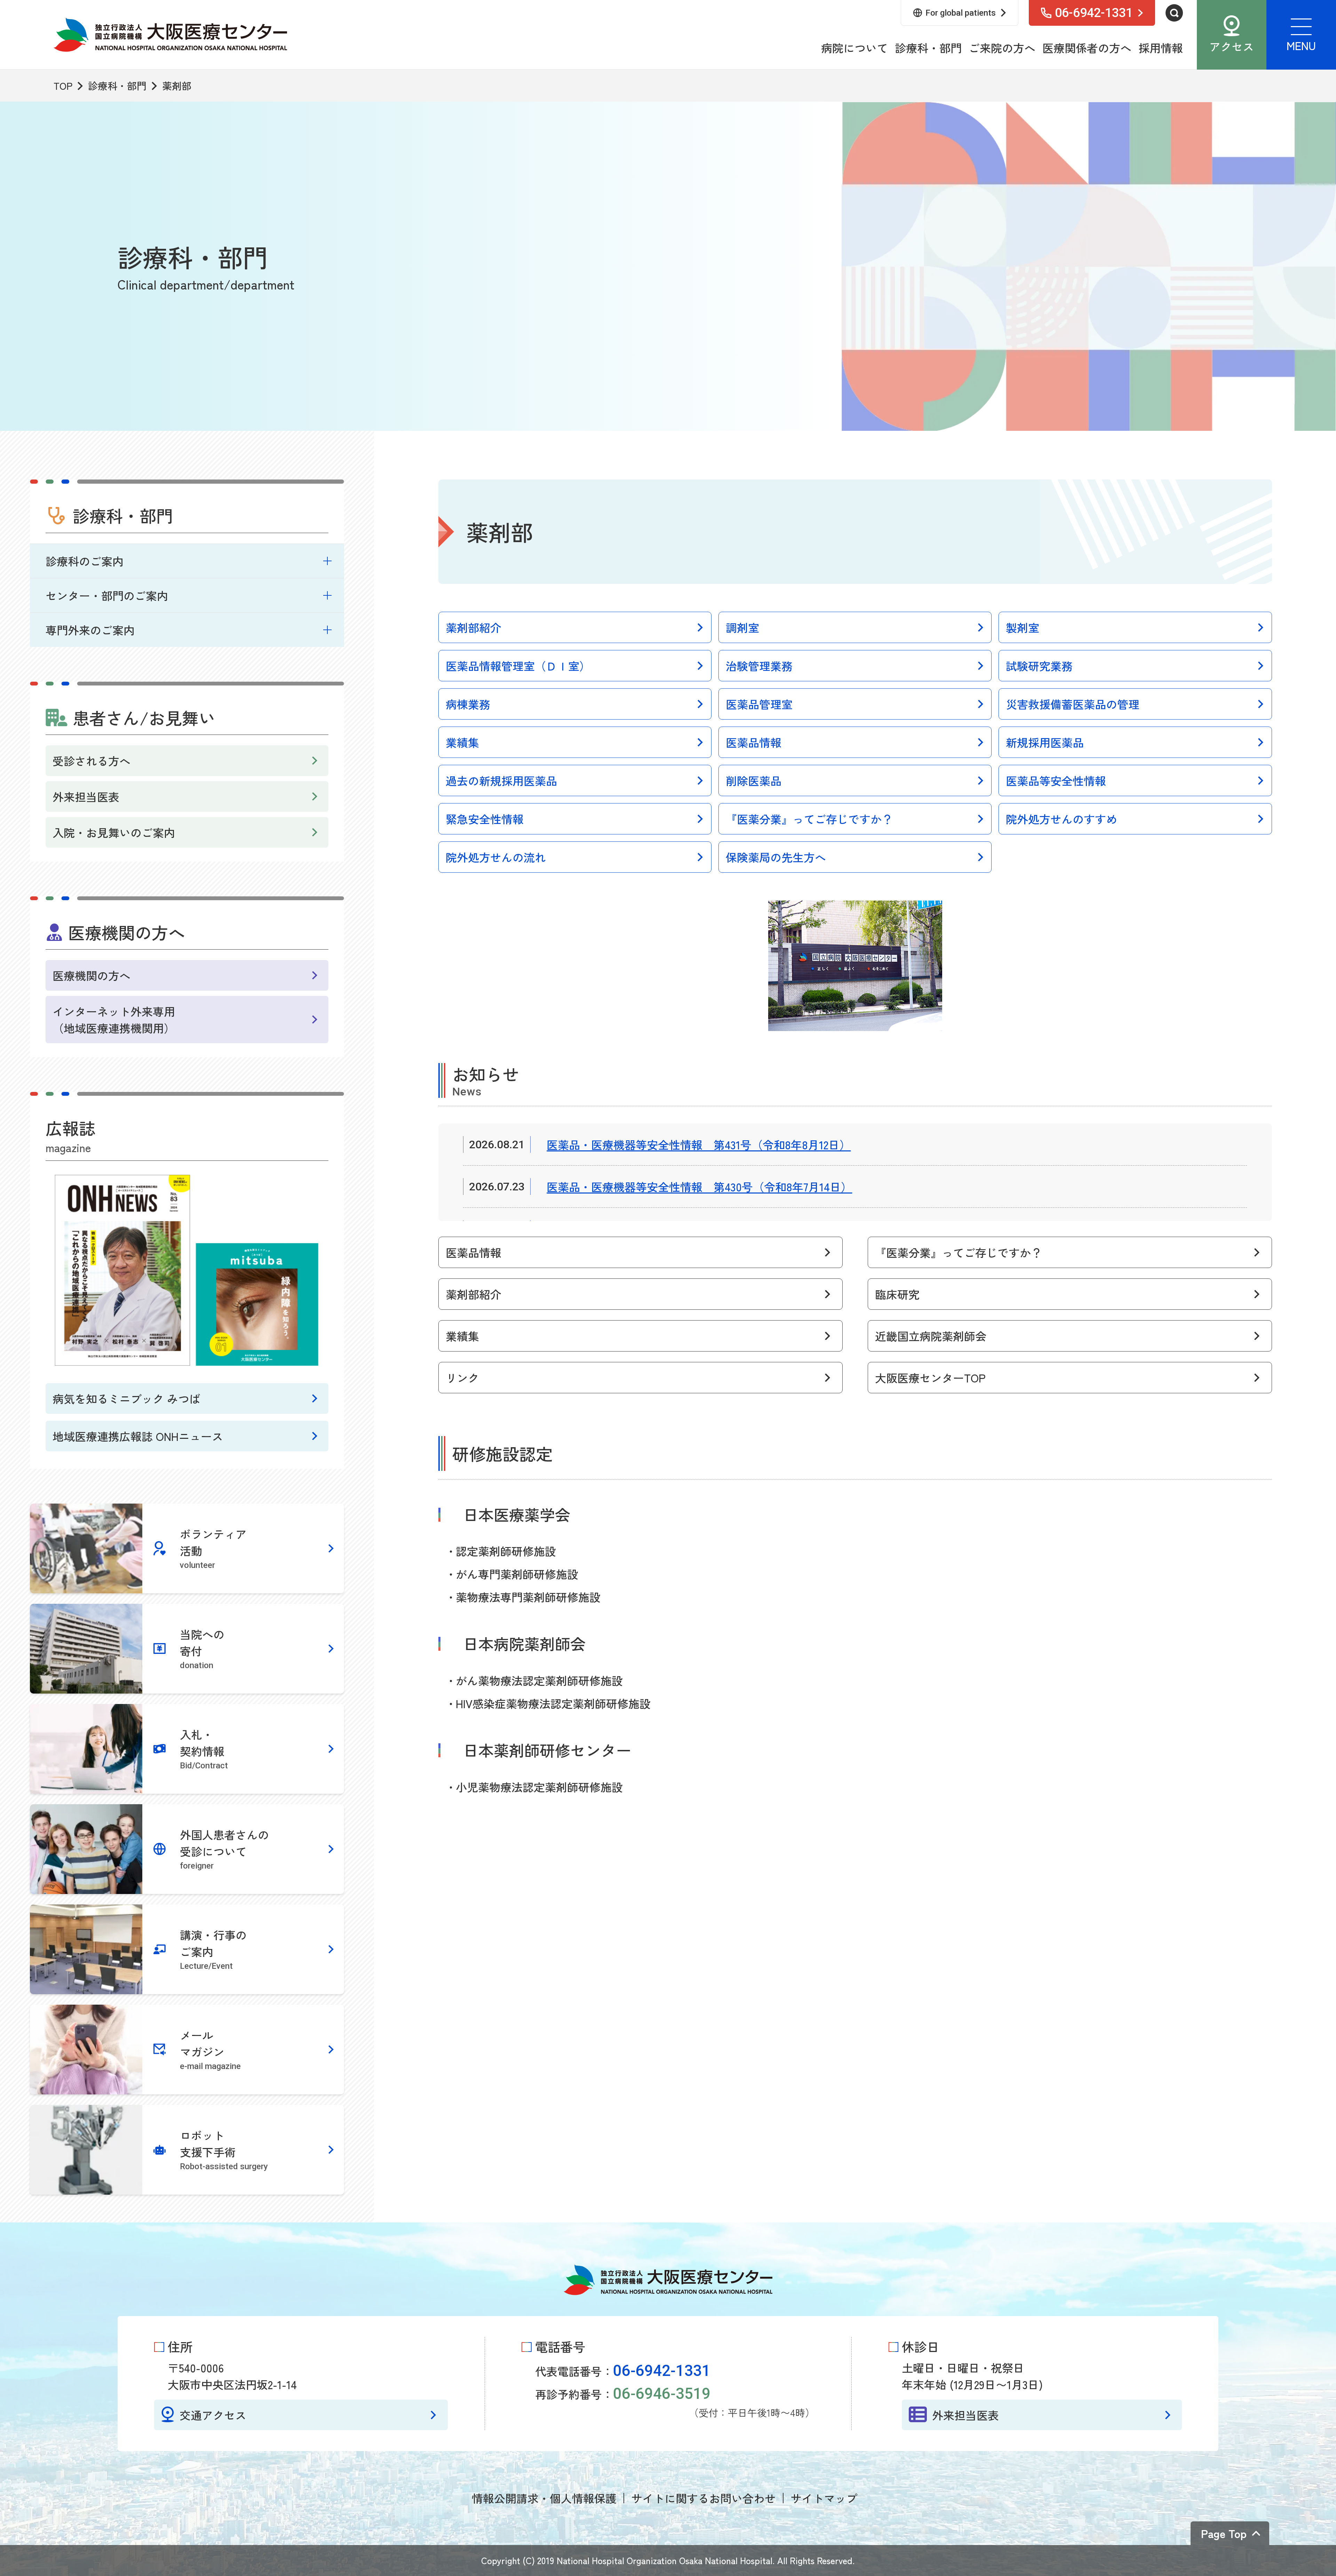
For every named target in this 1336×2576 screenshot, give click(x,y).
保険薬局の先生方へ (776, 857)
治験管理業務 (759, 666)
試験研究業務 (1039, 666)
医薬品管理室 (759, 704)
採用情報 (1161, 48)
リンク (462, 1378)
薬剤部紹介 (474, 627)
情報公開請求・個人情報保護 (544, 2498)
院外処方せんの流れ (496, 857)
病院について (854, 48)
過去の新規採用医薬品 (501, 780)
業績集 (462, 742)
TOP (63, 86)
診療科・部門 (928, 48)
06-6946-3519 (662, 2394)
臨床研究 (897, 1294)
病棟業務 (468, 704)
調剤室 (742, 627)
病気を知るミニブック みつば (126, 1398)
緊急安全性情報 (485, 819)
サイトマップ (824, 2498)
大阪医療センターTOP (930, 1378)
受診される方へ (92, 761)
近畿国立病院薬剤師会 (931, 1336)
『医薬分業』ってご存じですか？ (809, 819)
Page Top (1224, 2533)
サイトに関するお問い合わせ (703, 2498)
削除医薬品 (754, 780)
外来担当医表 (86, 796)
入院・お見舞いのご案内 (114, 832)
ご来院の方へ (1002, 48)
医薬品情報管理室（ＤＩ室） (518, 666)
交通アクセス (213, 2415)
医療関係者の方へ (1087, 48)
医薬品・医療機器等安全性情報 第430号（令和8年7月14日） (699, 1187)
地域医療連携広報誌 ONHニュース (138, 1436)
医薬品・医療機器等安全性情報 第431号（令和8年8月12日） (699, 1144)
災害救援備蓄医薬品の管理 (1073, 704)
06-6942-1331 (662, 2371)
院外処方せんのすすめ (1061, 819)
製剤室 (1023, 627)
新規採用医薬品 (1045, 742)
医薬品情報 (754, 742)
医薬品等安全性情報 (1056, 780)
